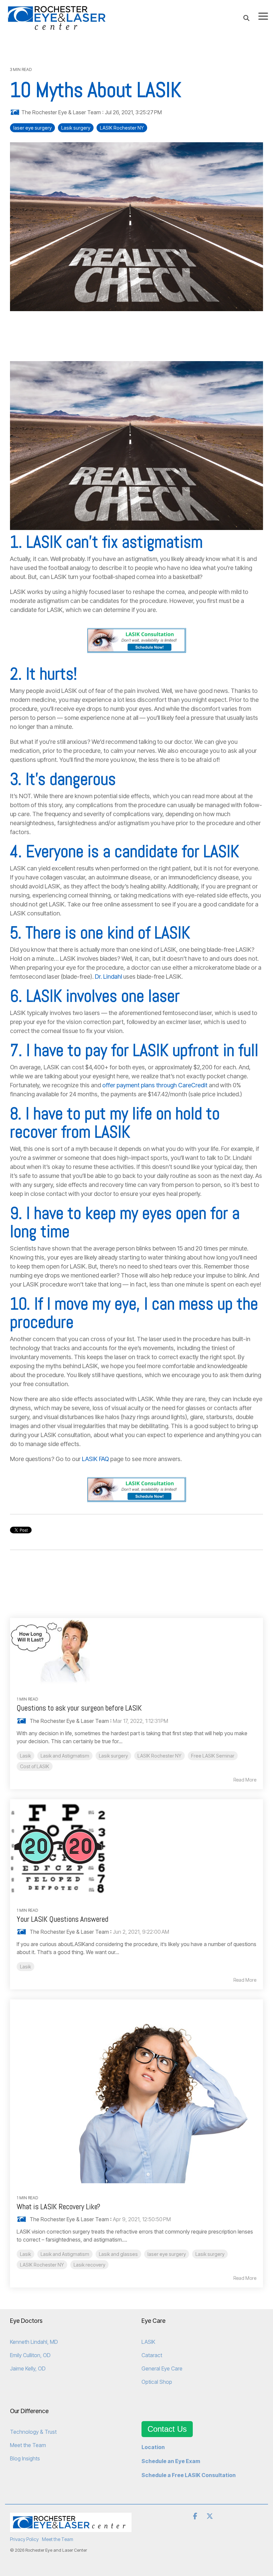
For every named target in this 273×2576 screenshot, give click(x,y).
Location (153, 2447)
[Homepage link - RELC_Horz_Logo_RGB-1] (71, 2528)
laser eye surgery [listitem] (167, 2254)
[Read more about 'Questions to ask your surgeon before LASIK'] (136, 1651)
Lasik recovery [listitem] (89, 2265)
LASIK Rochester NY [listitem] (159, 1756)
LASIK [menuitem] (148, 2342)
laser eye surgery (32, 128)
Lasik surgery (76, 128)
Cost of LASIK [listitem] (35, 1766)
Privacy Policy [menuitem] (24, 2539)
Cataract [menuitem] (152, 2355)
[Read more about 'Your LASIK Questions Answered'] (136, 1847)
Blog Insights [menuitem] (25, 2458)
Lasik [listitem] (25, 1756)
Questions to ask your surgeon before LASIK (79, 1708)
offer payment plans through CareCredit (155, 1085)
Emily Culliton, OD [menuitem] (30, 2355)
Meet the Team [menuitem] (28, 2445)
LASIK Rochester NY (122, 128)
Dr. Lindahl (109, 977)
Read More (245, 1780)
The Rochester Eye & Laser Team (61, 112)
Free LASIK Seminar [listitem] (213, 1756)
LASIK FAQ (96, 1459)
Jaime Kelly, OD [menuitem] (28, 2368)
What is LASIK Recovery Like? (58, 2207)
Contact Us (167, 2429)
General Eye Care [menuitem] (162, 2368)
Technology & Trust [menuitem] (33, 2432)
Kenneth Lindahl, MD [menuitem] (34, 2342)
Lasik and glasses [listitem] (118, 2254)
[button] (263, 16)
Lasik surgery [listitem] (113, 1756)
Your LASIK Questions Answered (62, 1919)
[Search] (246, 18)
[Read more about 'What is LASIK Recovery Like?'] (136, 2091)
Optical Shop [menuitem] (157, 2382)
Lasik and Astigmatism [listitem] (65, 1756)
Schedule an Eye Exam (171, 2461)
